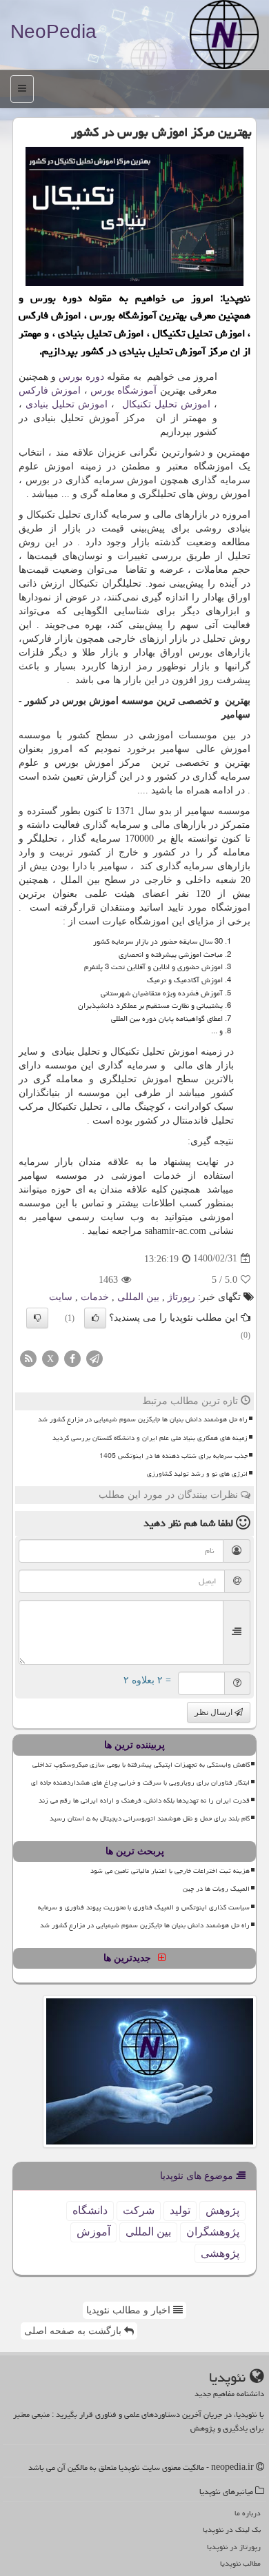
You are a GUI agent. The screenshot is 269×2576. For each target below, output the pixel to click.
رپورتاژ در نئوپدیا (234, 2547)
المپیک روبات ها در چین (216, 1889)
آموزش (93, 2232)
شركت (139, 2210)
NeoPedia (53, 31)
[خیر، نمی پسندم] (37, 1318)
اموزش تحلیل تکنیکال (165, 404)
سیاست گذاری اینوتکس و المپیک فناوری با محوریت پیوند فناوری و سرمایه (144, 1907)
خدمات (95, 1297)
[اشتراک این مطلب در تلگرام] (94, 1358)
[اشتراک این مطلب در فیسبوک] (72, 1358)
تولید (180, 2210)
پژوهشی (220, 2253)
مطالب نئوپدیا (240, 2563)
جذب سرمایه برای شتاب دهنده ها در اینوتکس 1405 (173, 1456)
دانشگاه (90, 2210)
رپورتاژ (181, 1297)
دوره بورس (81, 377)
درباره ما (248, 2513)
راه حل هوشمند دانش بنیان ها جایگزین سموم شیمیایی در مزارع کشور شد (143, 1419)
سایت (61, 1297)
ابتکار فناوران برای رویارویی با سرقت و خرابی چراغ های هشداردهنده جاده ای (140, 1783)
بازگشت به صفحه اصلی (74, 2331)
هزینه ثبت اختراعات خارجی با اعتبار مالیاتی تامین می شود (170, 1871)
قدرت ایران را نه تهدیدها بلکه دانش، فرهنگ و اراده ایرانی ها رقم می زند (144, 1801)
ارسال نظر (215, 1712)
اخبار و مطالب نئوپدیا (130, 2310)
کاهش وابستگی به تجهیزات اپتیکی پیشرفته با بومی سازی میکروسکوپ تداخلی (141, 1765)
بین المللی (138, 1297)
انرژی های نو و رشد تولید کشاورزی (197, 1474)
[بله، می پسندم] (95, 1318)
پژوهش (222, 2210)
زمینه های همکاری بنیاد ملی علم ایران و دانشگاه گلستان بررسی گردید (150, 1438)
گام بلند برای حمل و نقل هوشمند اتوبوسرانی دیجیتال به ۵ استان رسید (150, 1818)
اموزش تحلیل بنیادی (67, 404)
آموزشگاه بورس (123, 391)
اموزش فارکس (50, 391)
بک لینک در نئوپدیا (232, 2529)
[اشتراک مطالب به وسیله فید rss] (28, 1358)
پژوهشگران (213, 2232)
